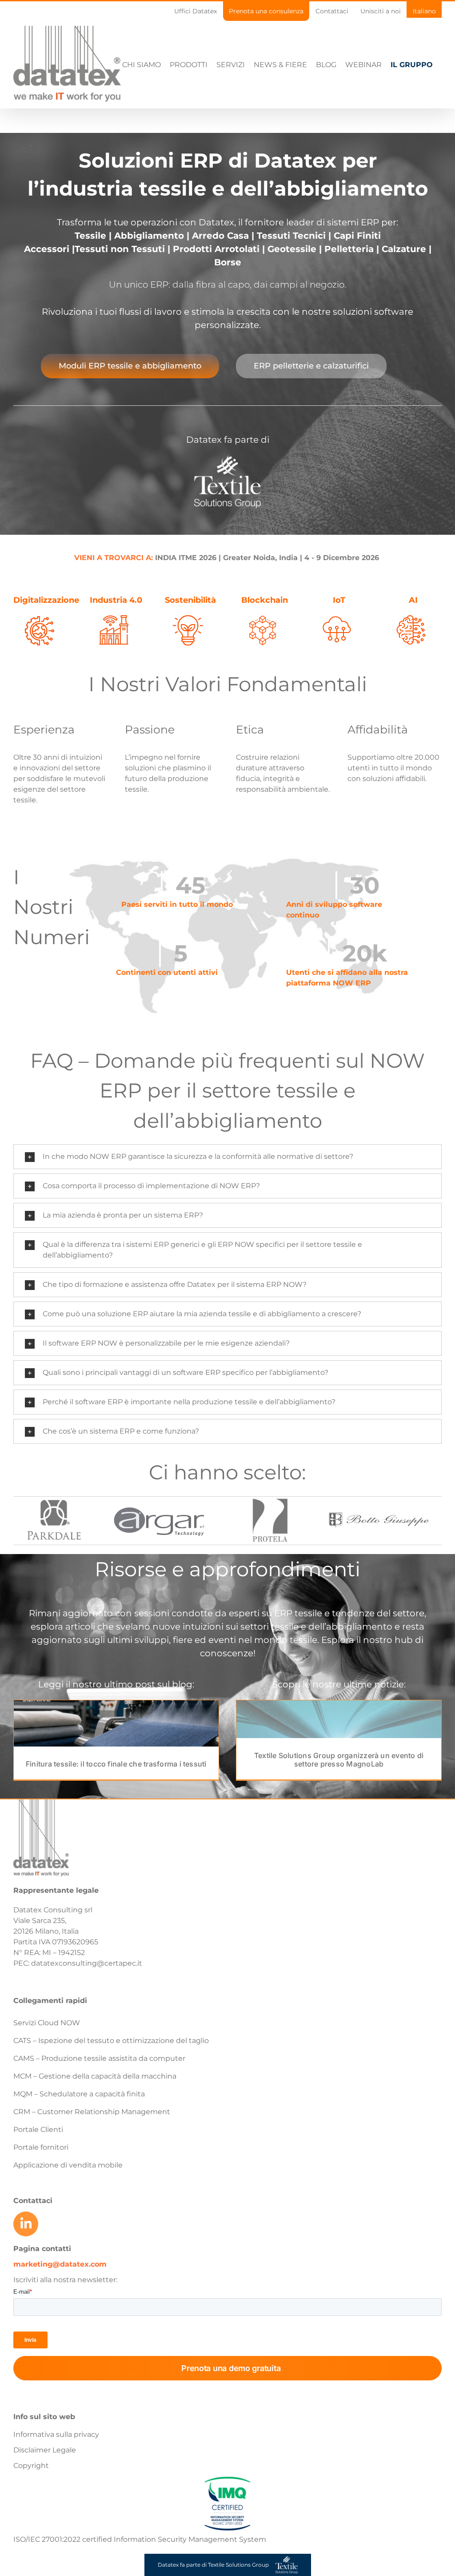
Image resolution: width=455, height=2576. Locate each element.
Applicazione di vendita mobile (68, 2165)
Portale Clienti (38, 2129)
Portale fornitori (41, 2147)
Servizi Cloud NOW (47, 2023)
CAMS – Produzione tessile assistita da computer (99, 2058)
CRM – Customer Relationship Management (92, 2112)
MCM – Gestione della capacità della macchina (95, 2076)
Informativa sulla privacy (56, 2434)
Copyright (31, 2466)
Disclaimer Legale (45, 2450)
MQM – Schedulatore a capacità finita (79, 2094)
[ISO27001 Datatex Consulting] (227, 2477)
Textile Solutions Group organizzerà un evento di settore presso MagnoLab (339, 1760)
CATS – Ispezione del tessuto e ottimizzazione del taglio (111, 2041)
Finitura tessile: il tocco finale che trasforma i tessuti (116, 1764)
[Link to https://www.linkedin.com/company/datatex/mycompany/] (26, 2224)
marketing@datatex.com (60, 2264)
